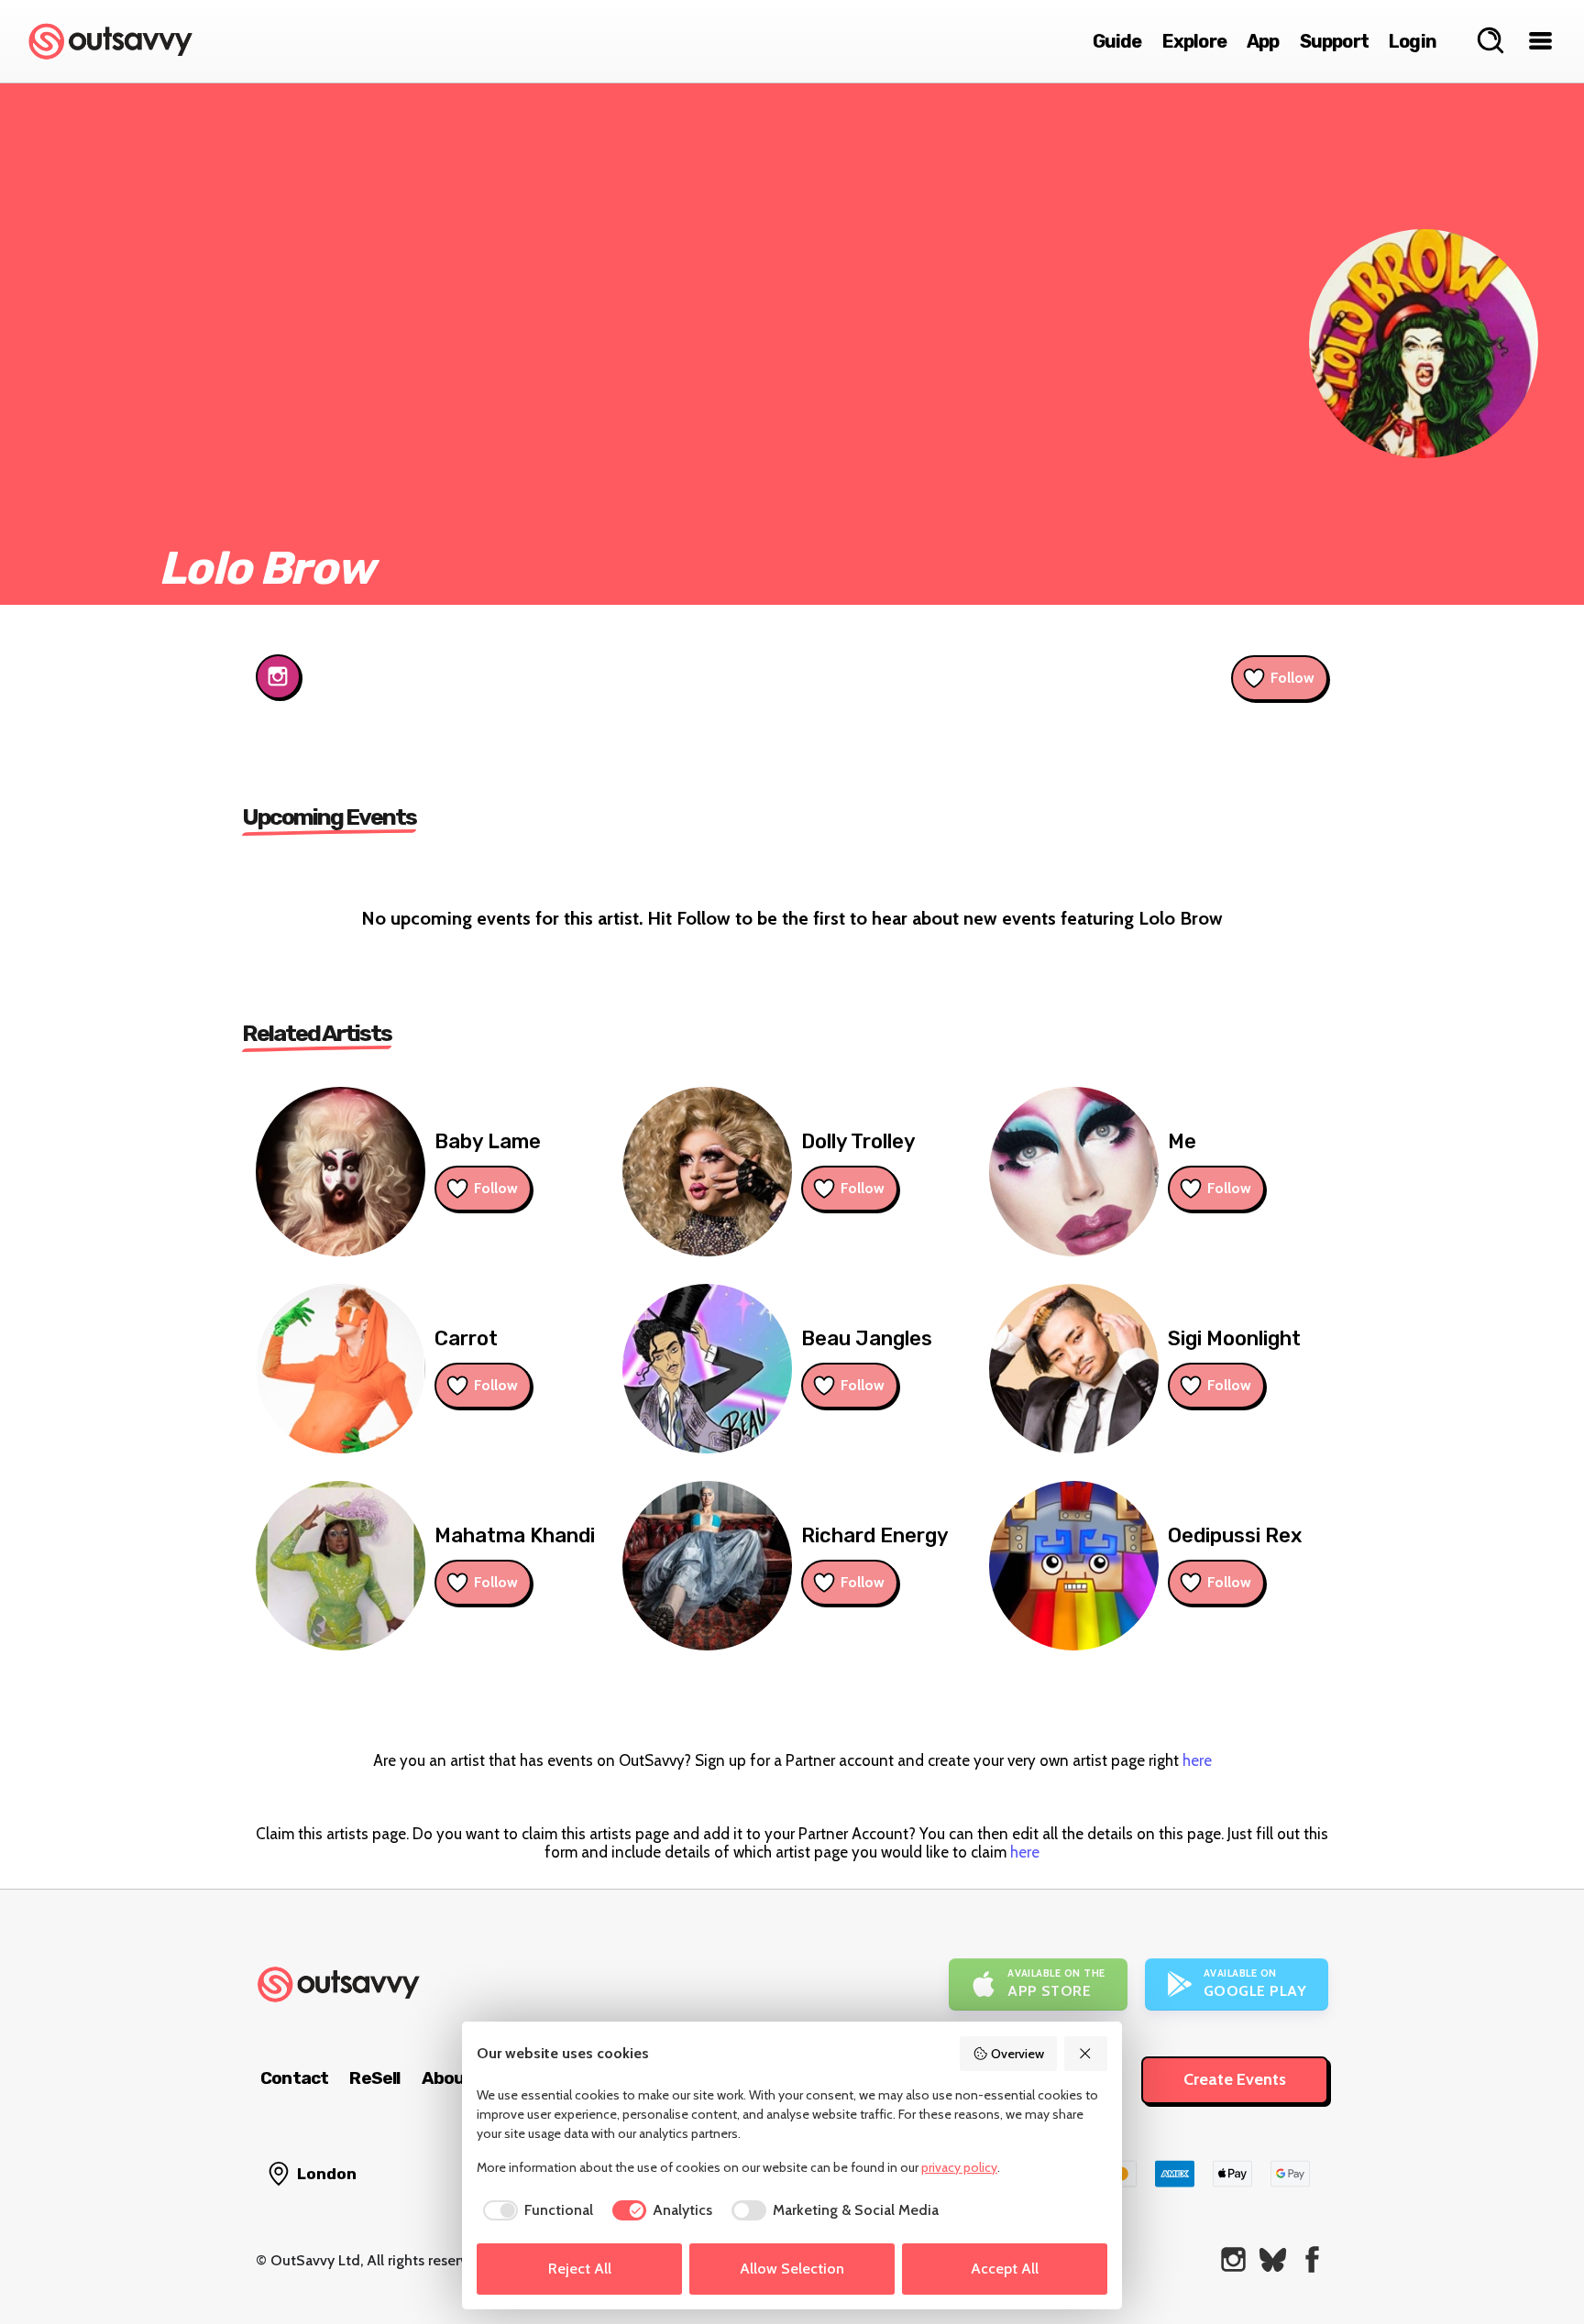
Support (1334, 41)
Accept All (1005, 2269)
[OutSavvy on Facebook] (1312, 2259)
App (1263, 41)
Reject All (580, 2269)
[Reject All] (1086, 2054)
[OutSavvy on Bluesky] (1273, 2259)
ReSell (374, 2078)
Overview (1017, 2054)
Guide (1117, 41)
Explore (1194, 41)
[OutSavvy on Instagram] (1233, 2259)
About (447, 2078)
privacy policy (959, 2167)
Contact (294, 2078)
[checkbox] (535, 2210)
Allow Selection (792, 2269)
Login (1413, 41)
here (1197, 1760)
